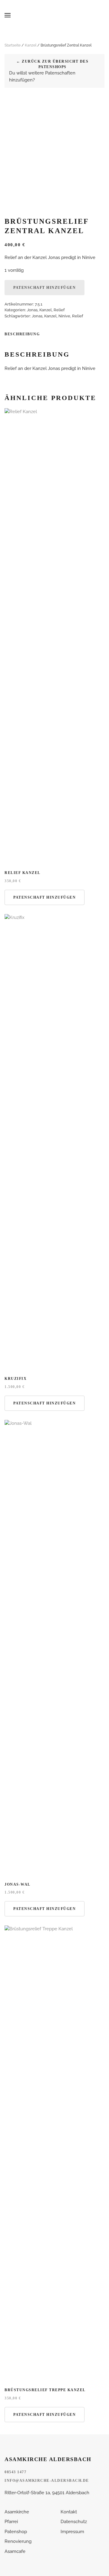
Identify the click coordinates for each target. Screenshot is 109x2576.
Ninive (64, 316)
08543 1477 (15, 2472)
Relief (59, 310)
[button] (8, 15)
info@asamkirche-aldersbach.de (47, 2481)
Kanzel (31, 45)
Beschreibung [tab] (22, 334)
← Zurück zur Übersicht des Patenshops (52, 64)
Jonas (32, 310)
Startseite (13, 45)
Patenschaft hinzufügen (45, 288)
